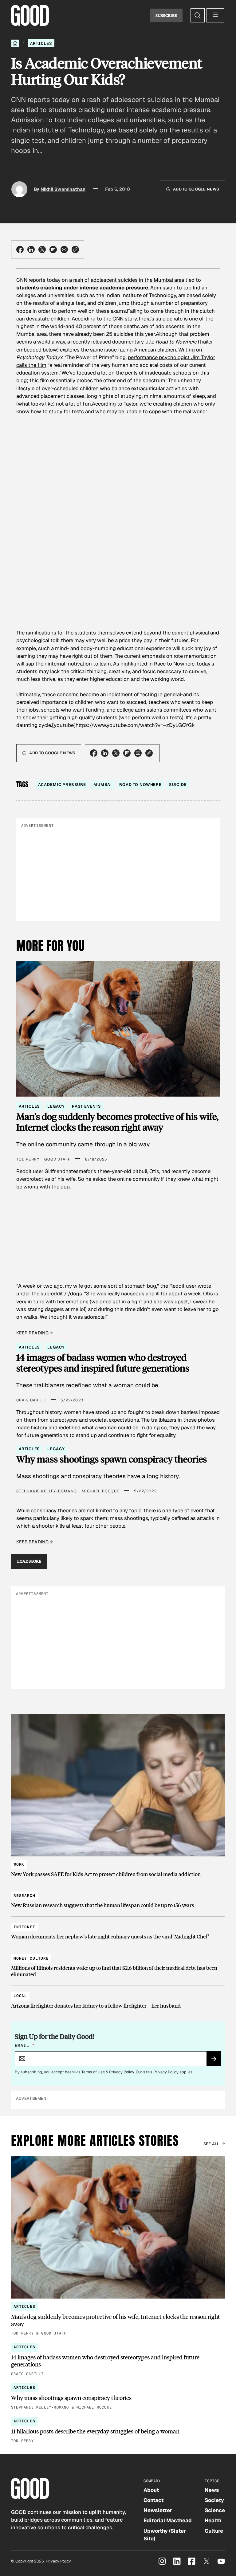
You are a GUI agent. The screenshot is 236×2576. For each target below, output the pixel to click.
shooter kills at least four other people (81, 1526)
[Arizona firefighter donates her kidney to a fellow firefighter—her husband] (118, 1998)
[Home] (15, 43)
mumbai (103, 785)
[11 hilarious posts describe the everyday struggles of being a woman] (118, 2431)
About (151, 2490)
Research (24, 1896)
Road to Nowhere (176, 342)
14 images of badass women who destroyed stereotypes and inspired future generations (103, 1363)
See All (211, 2144)
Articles (41, 43)
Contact (153, 2500)
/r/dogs (73, 1294)
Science (215, 2510)
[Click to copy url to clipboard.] (75, 249)
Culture (214, 2531)
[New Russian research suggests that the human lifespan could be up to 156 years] (118, 1898)
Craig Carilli (31, 1400)
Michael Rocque (100, 1491)
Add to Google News (196, 189)
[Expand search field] (198, 15)
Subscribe (166, 15)
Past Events (86, 1106)
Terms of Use (93, 2072)
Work (19, 1864)
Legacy (56, 1106)
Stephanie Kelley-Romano (47, 1491)
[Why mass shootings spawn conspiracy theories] (118, 2397)
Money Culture (31, 1958)
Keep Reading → (35, 1333)
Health (213, 2520)
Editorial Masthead (168, 2520)
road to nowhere (140, 785)
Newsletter (158, 2510)
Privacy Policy (122, 2072)
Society (214, 2500)
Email (25, 2045)
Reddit (177, 1286)
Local (20, 1996)
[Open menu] (215, 15)
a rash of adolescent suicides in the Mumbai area (127, 280)
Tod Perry (28, 1159)
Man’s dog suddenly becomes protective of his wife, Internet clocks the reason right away (117, 1122)
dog (65, 1187)
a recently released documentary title (111, 342)
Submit (216, 2061)
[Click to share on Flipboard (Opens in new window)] (53, 249)
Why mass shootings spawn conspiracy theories (112, 1459)
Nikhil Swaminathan (63, 189)
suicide (178, 785)
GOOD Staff (57, 1159)
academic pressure (62, 785)
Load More (29, 1561)
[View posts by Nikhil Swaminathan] (19, 189)
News (212, 2490)
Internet (24, 1927)
